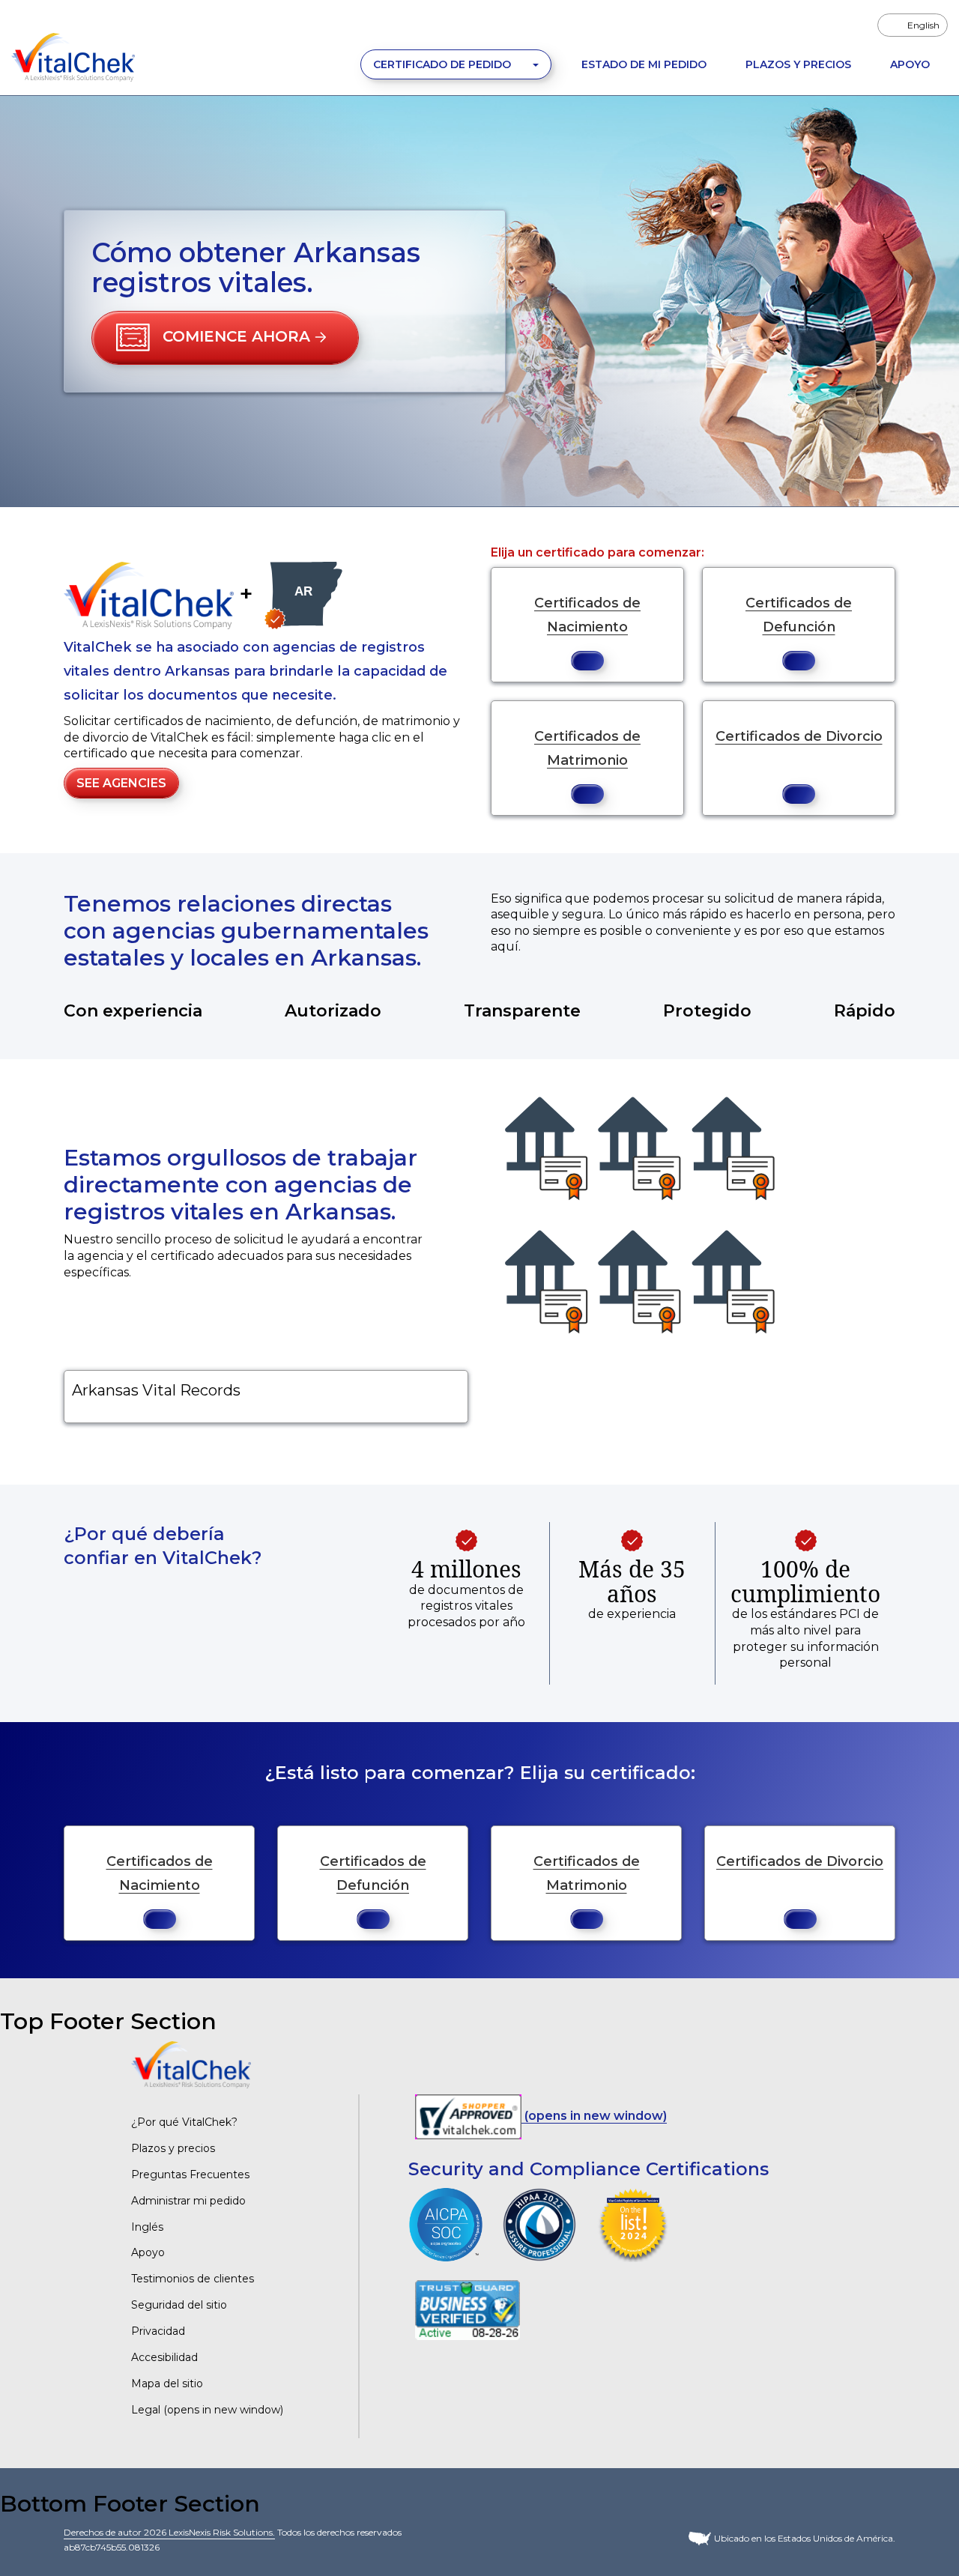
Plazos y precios (173, 2148)
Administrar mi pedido (188, 2201)
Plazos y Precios (798, 64)
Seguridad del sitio (179, 2305)
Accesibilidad (164, 2357)
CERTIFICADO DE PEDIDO (444, 64)
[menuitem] (913, 25)
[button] (225, 338)
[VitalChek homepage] (191, 2064)
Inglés (147, 2227)
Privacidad (158, 2331)
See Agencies (121, 783)
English (923, 25)
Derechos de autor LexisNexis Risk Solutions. (169, 2532)
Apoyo (910, 64)
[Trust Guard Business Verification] (468, 2309)
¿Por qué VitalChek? (184, 2122)
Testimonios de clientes (193, 2279)
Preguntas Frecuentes (190, 2175)
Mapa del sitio (167, 2383)
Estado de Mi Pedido (644, 64)
